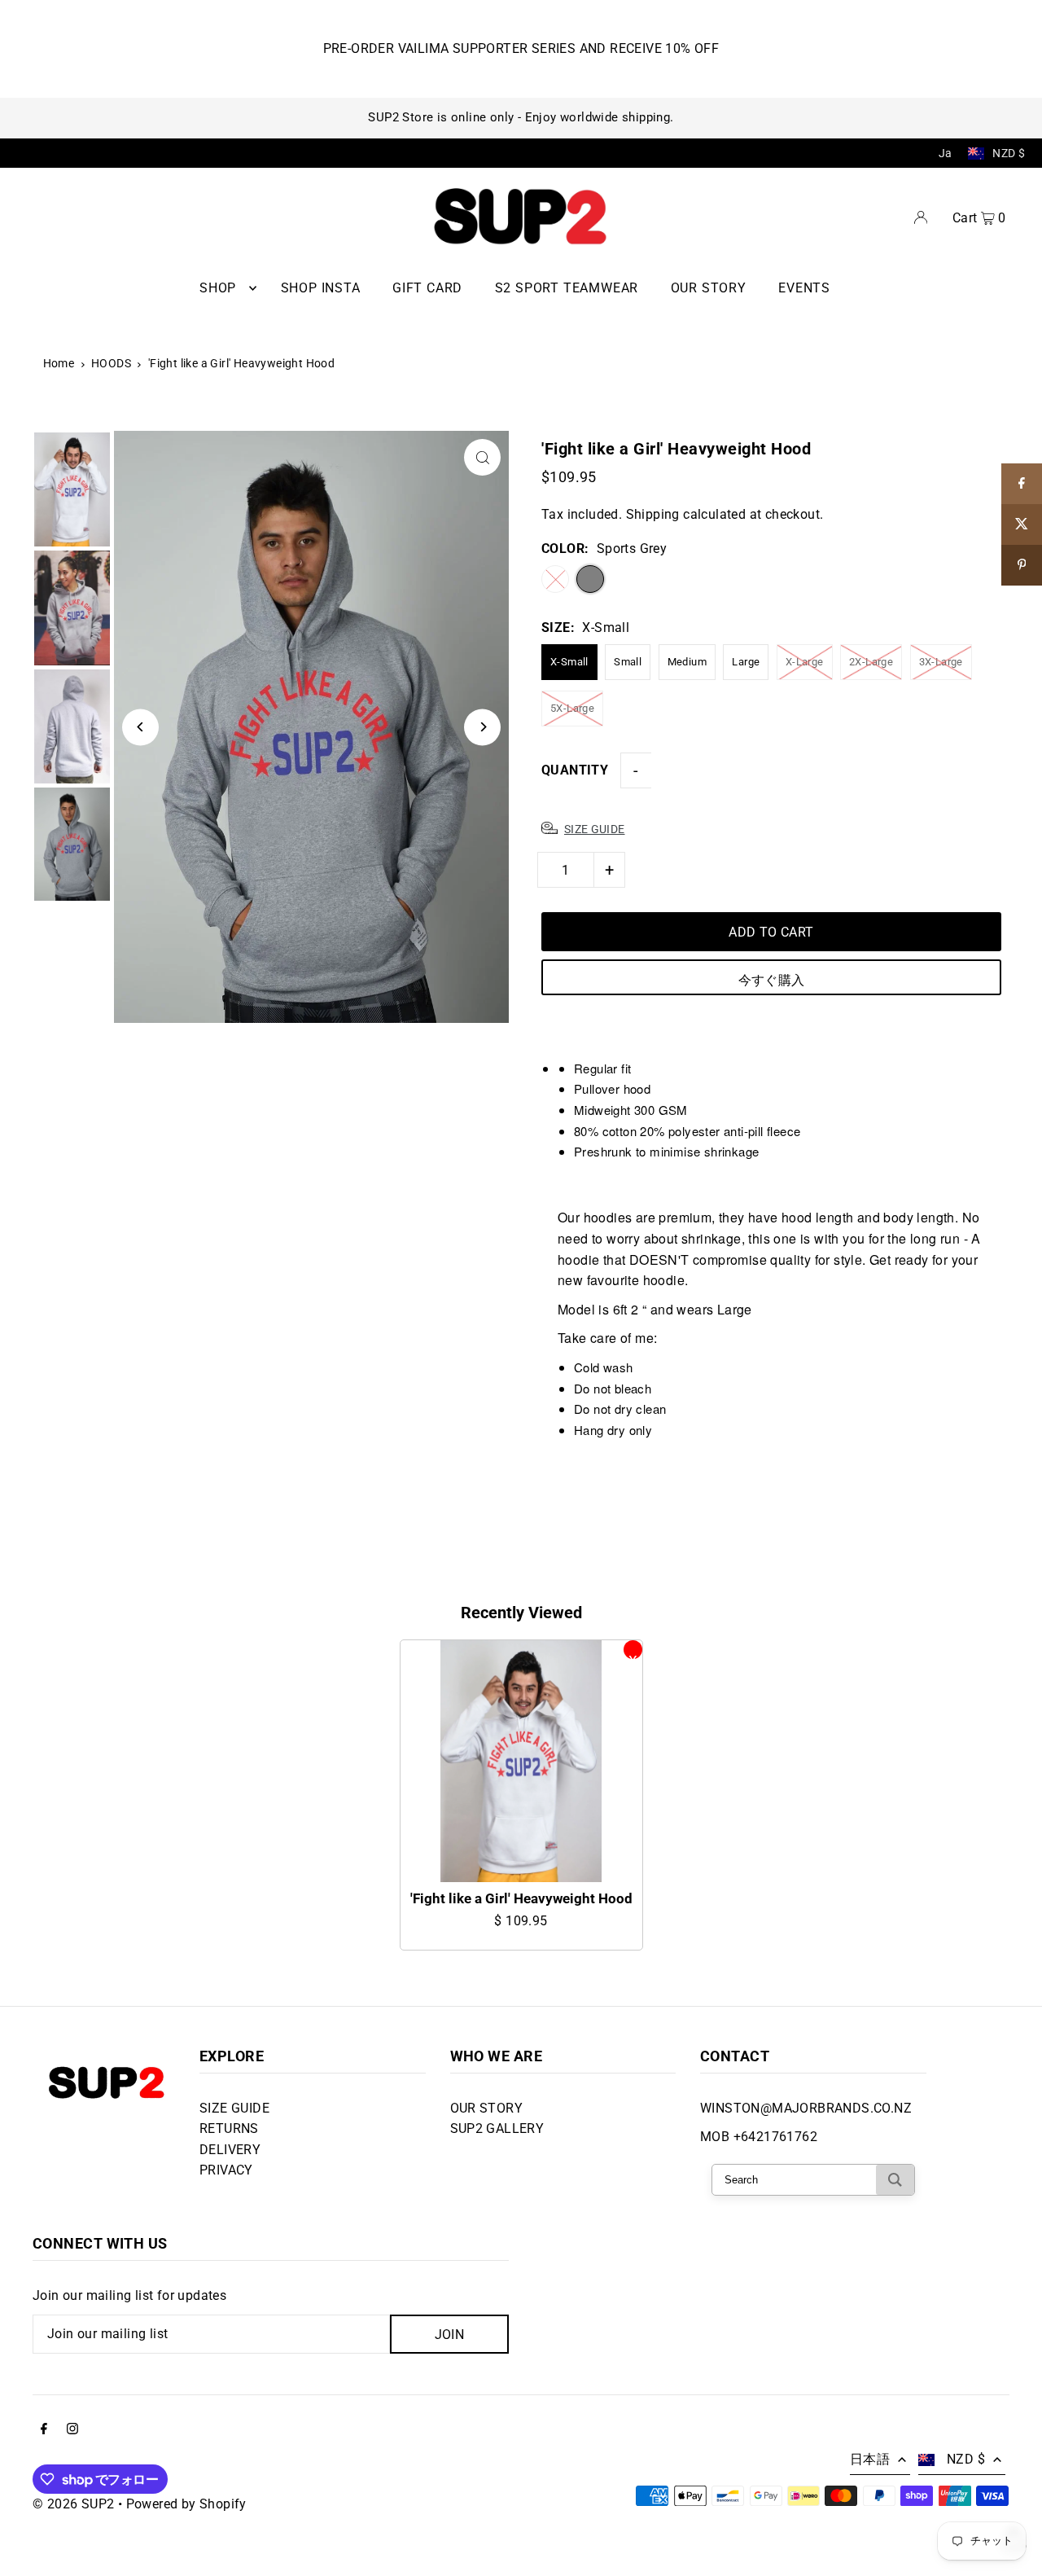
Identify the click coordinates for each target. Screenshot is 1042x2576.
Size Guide (595, 829)
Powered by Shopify (186, 2504)
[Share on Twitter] (1022, 524)
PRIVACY (226, 2170)
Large (746, 662)
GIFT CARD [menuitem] (427, 288)
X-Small (569, 662)
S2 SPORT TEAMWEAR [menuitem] (567, 288)
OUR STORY (487, 2108)
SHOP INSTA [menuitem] (321, 288)
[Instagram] (72, 2430)
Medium (687, 662)
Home (59, 363)
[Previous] (140, 727)
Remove (633, 1650)
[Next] (482, 727)
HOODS (111, 363)
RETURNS (229, 2128)
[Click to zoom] (482, 457)
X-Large (805, 662)
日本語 (870, 2459)
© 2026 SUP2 (73, 2504)
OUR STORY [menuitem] (709, 288)
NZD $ (1009, 153)
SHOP (218, 288)
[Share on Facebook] (1022, 484)
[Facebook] (44, 2430)
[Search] (895, 2180)
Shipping (653, 514)
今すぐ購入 (772, 980)
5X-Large (572, 708)
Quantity (575, 770)
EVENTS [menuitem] (804, 288)
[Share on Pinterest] (1022, 565)
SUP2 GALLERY (497, 2128)
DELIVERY (230, 2150)
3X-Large (941, 662)
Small (628, 662)
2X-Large (871, 662)
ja (946, 153)
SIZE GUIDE (234, 2108)
